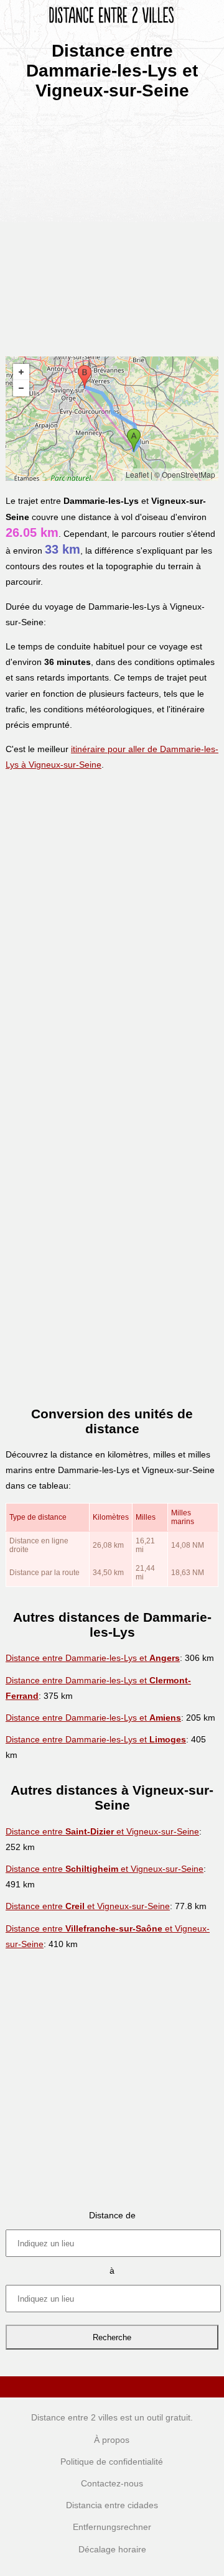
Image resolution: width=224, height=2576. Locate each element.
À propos (112, 2440)
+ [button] (21, 372)
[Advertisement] (112, 224)
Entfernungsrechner (112, 2527)
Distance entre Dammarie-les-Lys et (93, 1658)
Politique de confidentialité (112, 2462)
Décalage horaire (112, 2549)
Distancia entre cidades (112, 2505)
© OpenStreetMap (185, 474)
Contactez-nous (112, 2483)
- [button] (21, 388)
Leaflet (137, 474)
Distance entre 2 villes (74, 2417)
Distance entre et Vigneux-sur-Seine (102, 1831)
